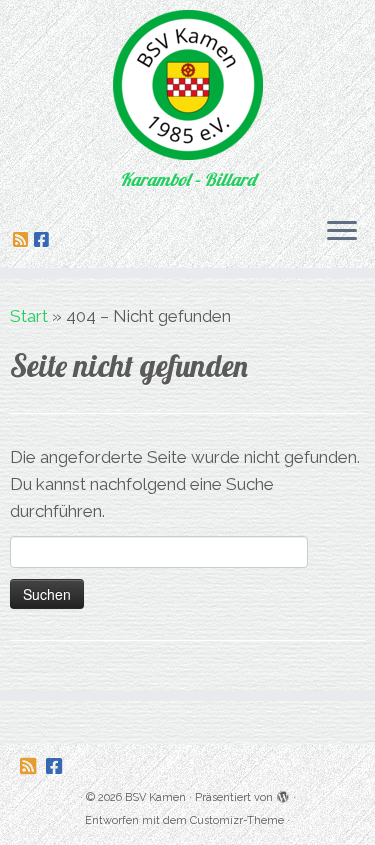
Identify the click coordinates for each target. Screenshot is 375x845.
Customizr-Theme (237, 820)
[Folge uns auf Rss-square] (23, 240)
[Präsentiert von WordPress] (283, 794)
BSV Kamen (155, 797)
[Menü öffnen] (342, 232)
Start (29, 316)
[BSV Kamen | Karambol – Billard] (187, 85)
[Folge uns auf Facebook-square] (44, 240)
